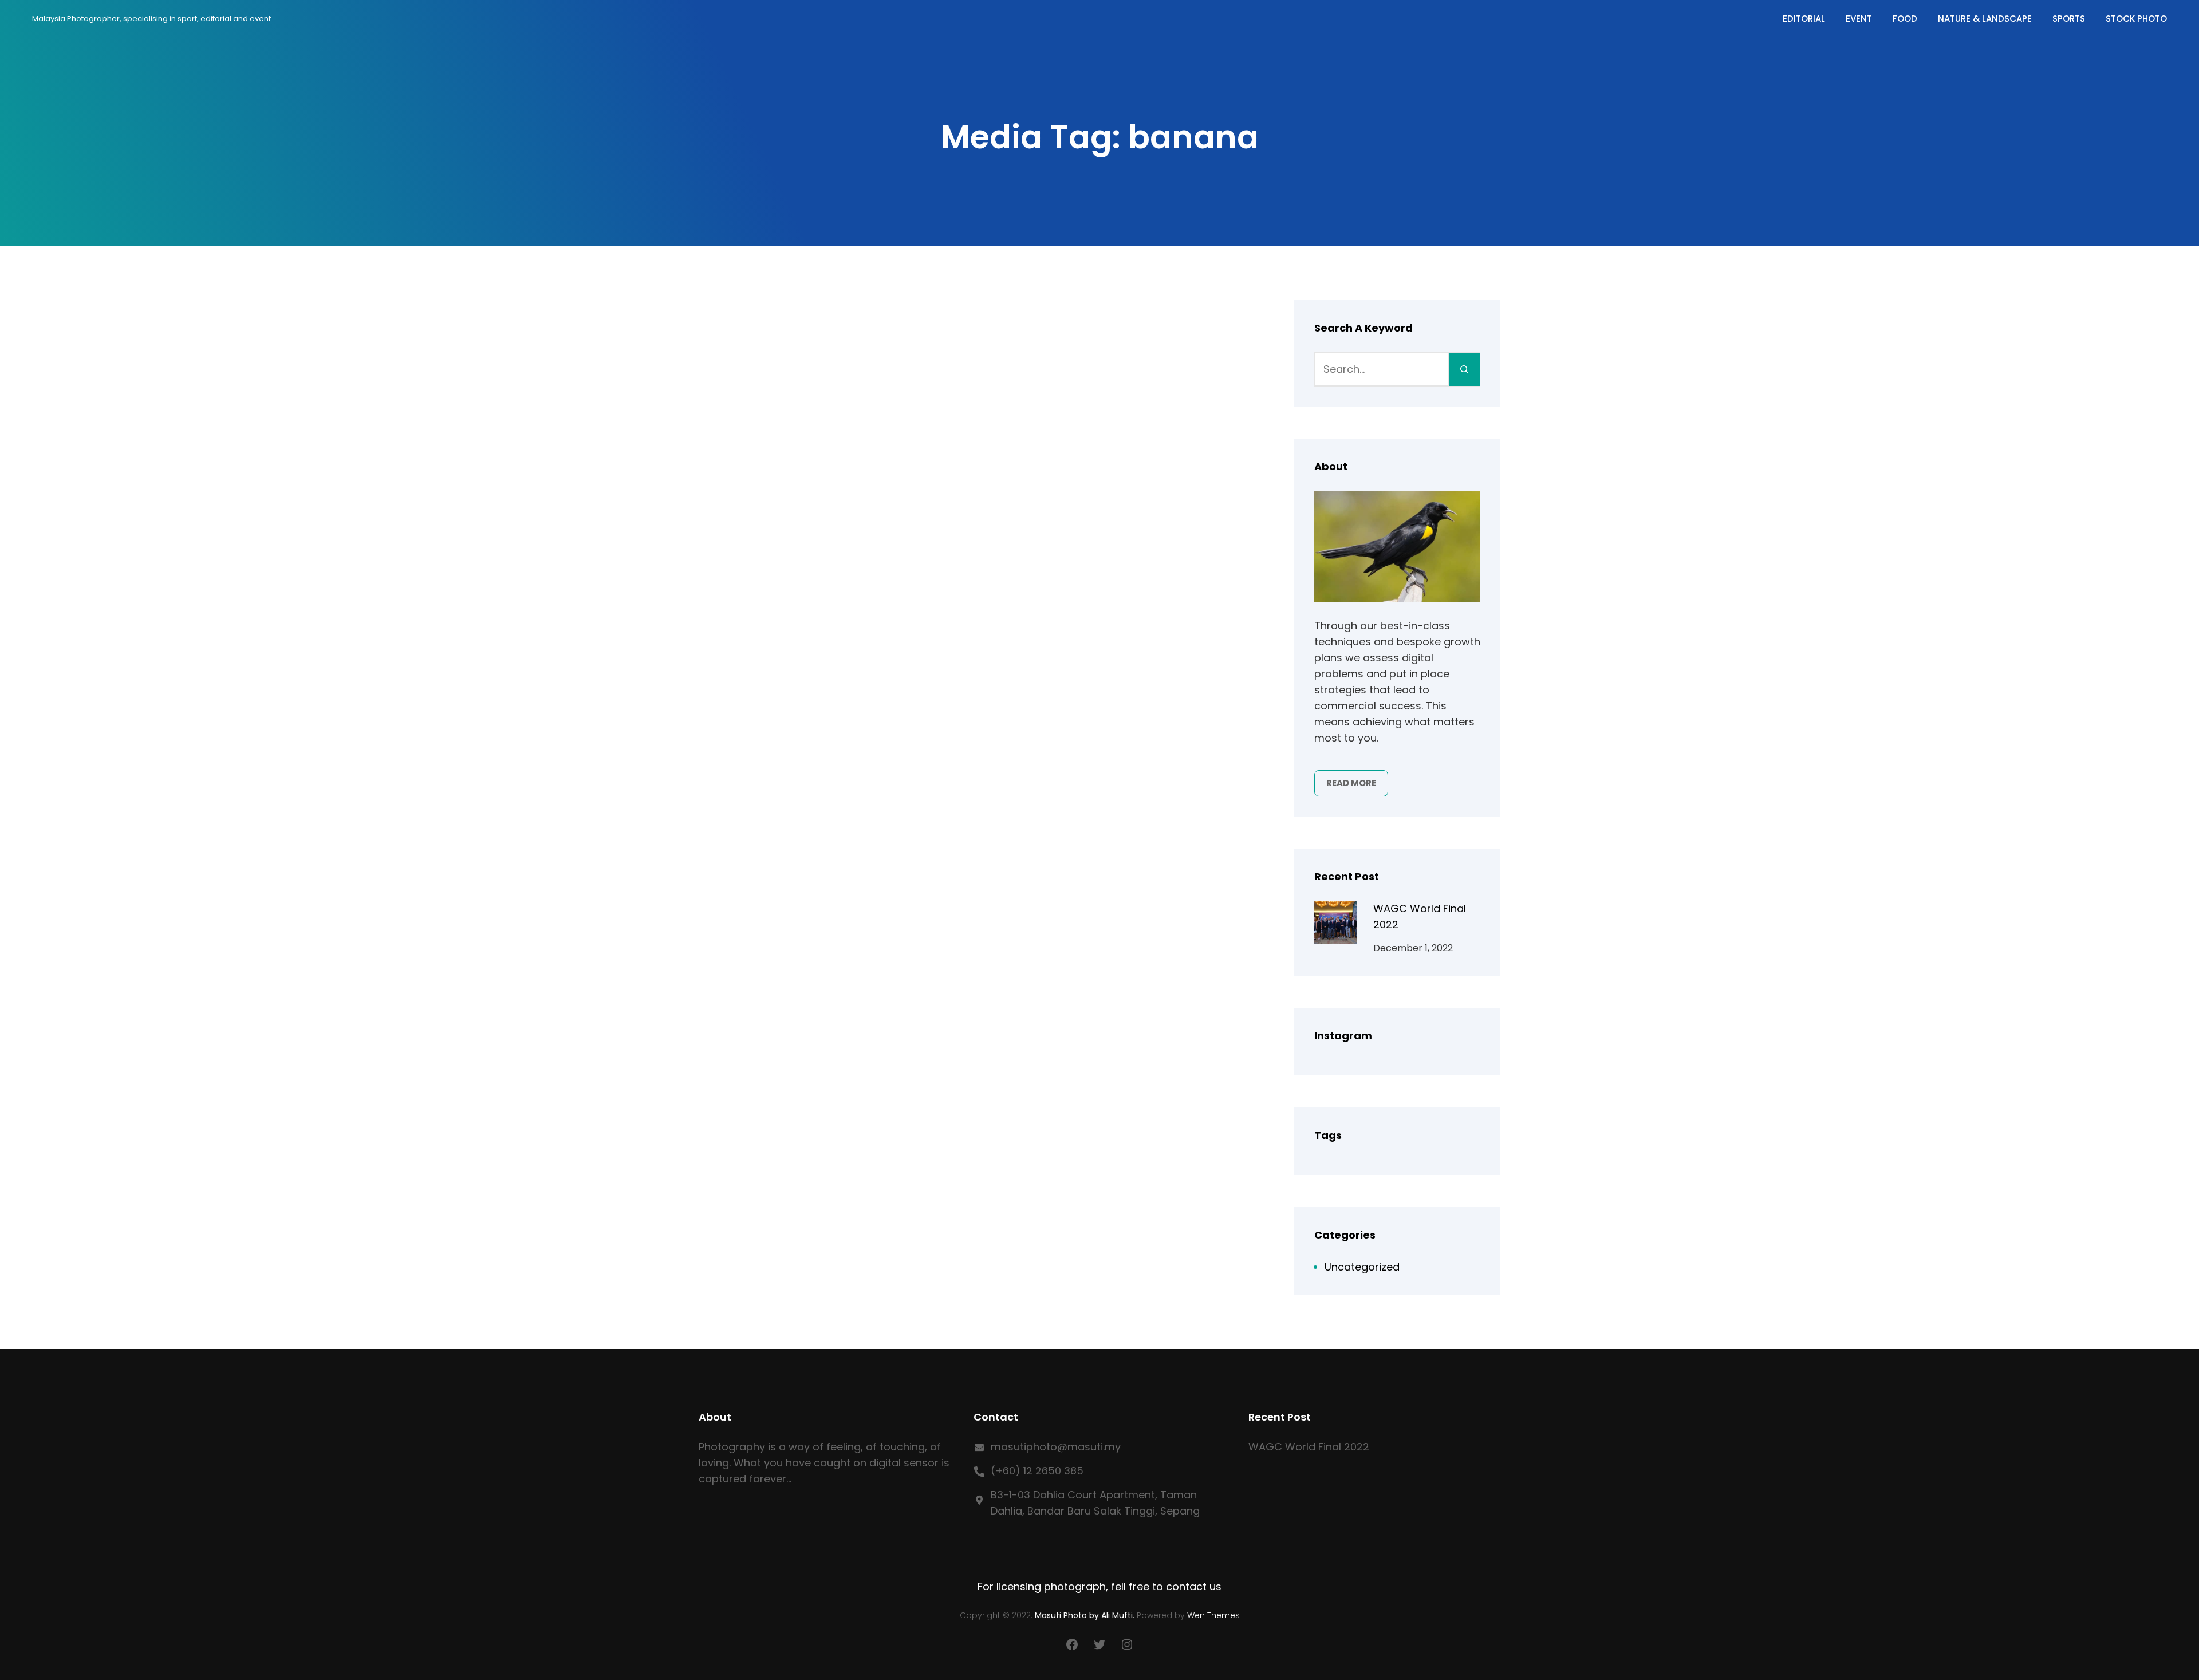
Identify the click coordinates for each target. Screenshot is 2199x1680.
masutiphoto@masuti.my (1056, 1447)
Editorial (1804, 19)
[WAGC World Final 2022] (1336, 924)
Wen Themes (1213, 1615)
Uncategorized (1362, 1267)
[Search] (1464, 369)
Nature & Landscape (1985, 19)
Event (1859, 19)
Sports (2069, 19)
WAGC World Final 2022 (1309, 1447)
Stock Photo (2136, 19)
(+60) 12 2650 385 (1037, 1471)
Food (1905, 19)
